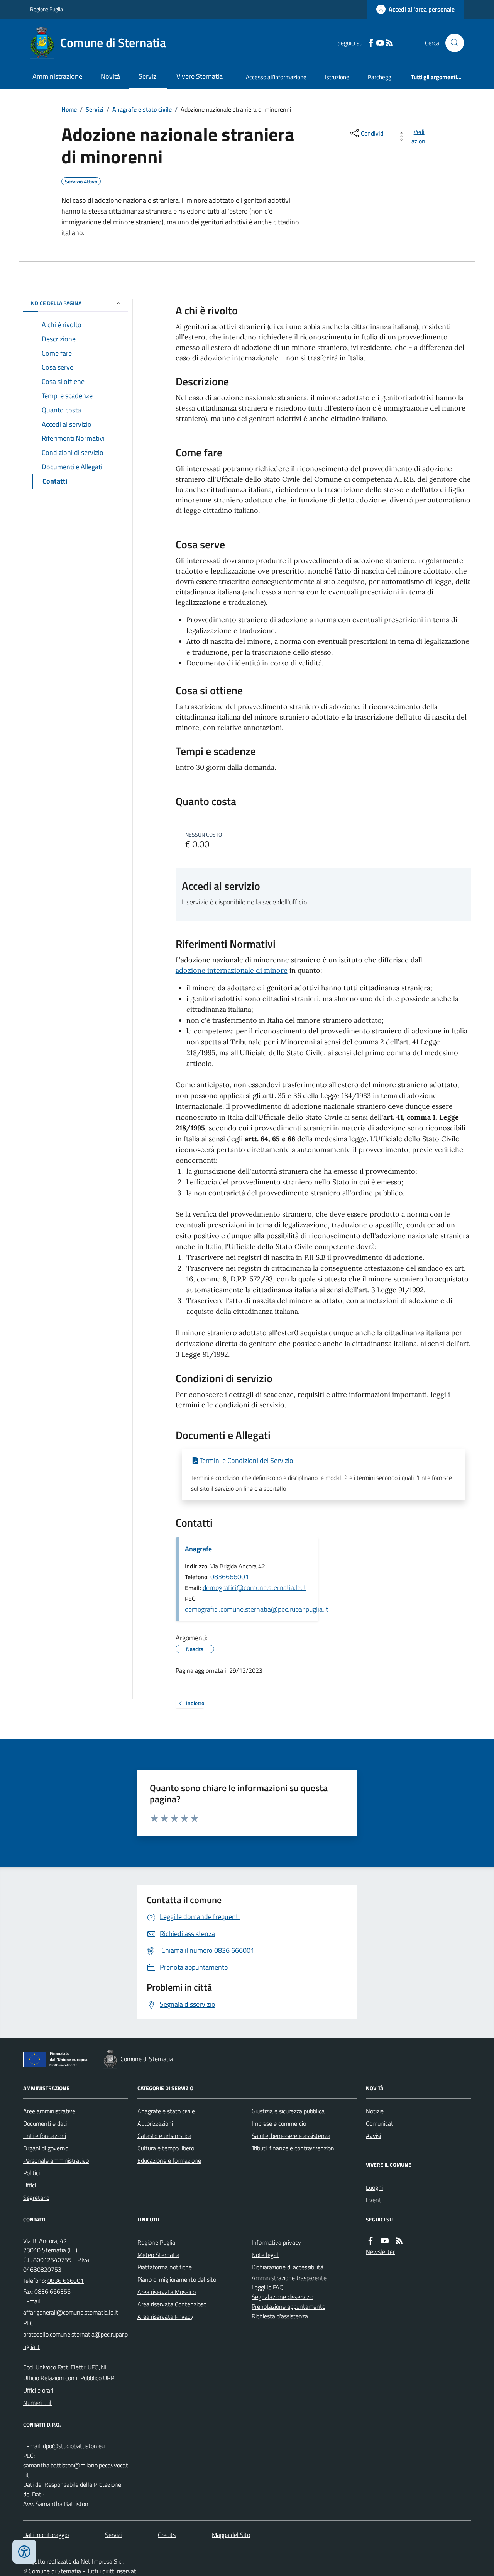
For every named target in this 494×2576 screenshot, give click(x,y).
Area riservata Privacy (165, 2316)
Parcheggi (380, 77)
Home (69, 109)
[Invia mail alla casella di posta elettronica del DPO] (74, 2446)
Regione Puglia (47, 9)
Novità (110, 76)
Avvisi (373, 2136)
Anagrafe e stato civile (142, 109)
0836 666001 (66, 2281)
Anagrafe (198, 1549)
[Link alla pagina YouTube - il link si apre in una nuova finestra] (380, 43)
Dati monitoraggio (46, 2535)
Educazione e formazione (169, 2160)
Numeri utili (38, 2403)
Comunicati (380, 2123)
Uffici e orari (38, 2390)
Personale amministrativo (56, 2160)
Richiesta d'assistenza (280, 2316)
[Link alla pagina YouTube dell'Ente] (385, 2241)
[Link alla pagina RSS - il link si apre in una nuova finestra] (389, 43)
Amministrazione (57, 76)
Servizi (148, 76)
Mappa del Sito (231, 2535)
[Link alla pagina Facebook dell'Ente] (370, 2241)
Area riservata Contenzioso (172, 2304)
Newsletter (380, 2252)
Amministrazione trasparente (289, 2278)
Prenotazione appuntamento (288, 2306)
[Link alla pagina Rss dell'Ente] (399, 2241)
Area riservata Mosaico (167, 2292)
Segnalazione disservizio (283, 2297)
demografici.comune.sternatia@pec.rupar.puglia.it (256, 1609)
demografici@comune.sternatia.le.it (254, 1588)
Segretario (36, 2198)
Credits (167, 2535)
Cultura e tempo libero (166, 2148)
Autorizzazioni (155, 2123)
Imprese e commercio (279, 2123)
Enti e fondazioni (45, 2136)
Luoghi (374, 2187)
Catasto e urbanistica (164, 2136)
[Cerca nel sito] (452, 43)
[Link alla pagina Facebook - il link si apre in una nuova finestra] (371, 43)
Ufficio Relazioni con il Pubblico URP (69, 2378)
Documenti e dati (45, 2123)
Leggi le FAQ (268, 2287)
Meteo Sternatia (158, 2255)
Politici (31, 2173)
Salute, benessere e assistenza (291, 2136)
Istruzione (337, 77)
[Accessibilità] (24, 2552)
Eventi (374, 2200)
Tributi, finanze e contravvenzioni (294, 2148)
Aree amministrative (49, 2111)
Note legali (266, 2255)
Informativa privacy (276, 2242)
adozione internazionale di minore (232, 970)
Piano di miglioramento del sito (177, 2279)
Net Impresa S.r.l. (102, 2561)
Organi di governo (46, 2148)
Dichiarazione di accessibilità (288, 2267)
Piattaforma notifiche (165, 2267)
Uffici (30, 2185)
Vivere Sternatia (200, 76)
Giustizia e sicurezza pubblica (288, 2111)
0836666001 (230, 1577)
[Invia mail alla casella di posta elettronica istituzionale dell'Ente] (71, 2312)
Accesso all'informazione (276, 77)
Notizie (375, 2111)
